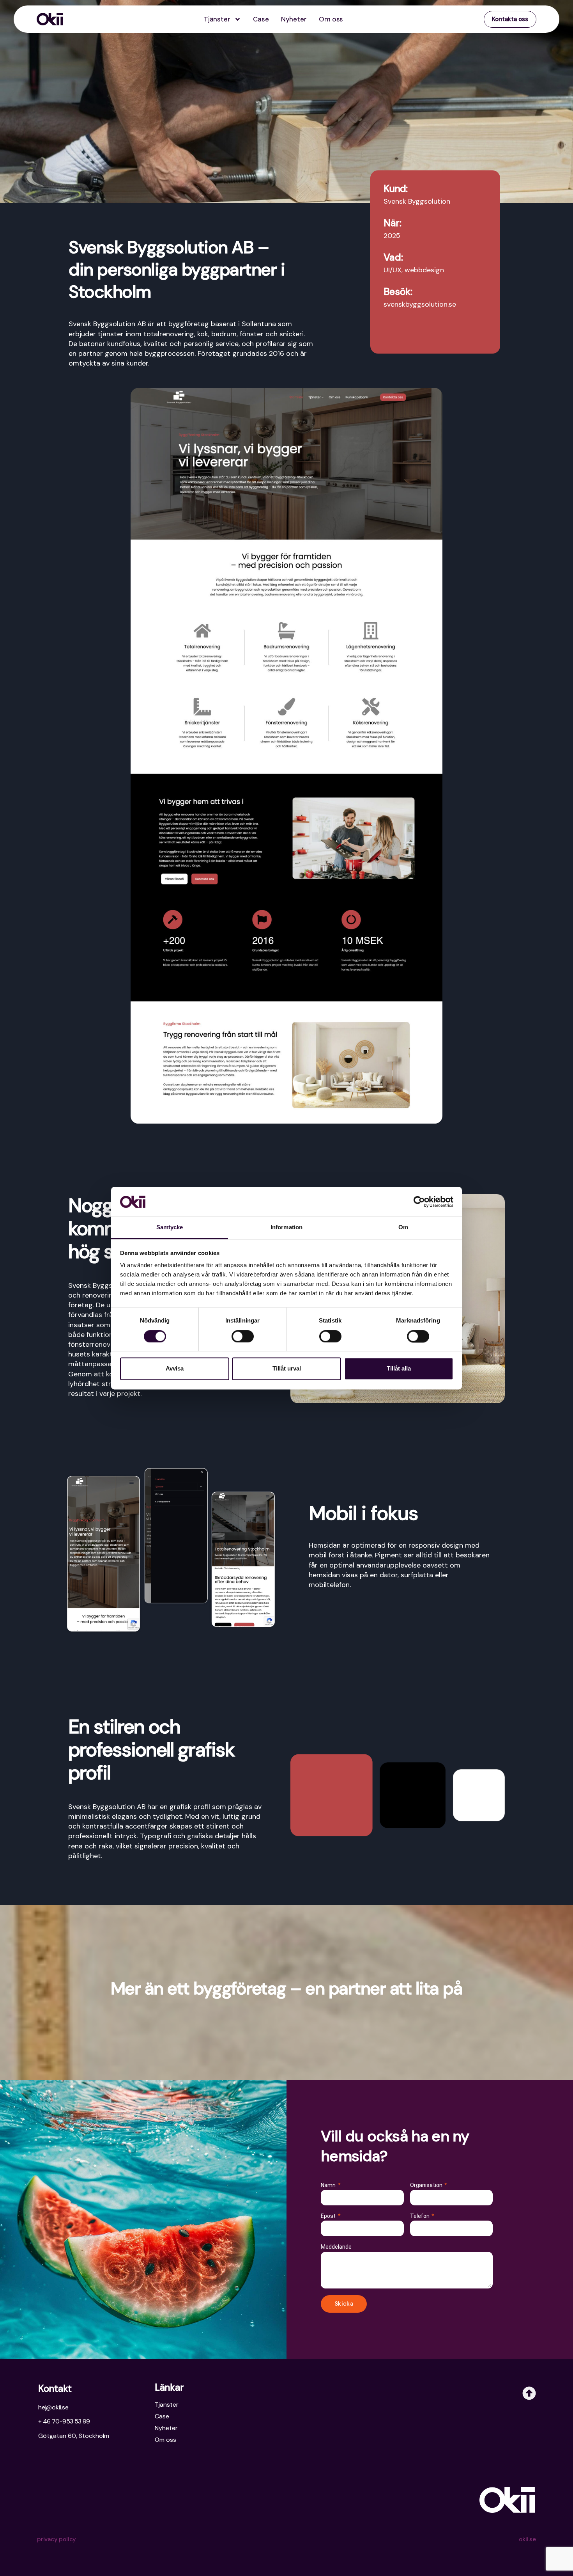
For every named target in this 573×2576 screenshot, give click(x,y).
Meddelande (336, 2247)
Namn (329, 2185)
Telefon (420, 2216)
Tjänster (217, 19)
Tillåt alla (399, 1369)
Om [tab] (403, 1228)
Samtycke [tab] (170, 1228)
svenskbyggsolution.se (420, 304)
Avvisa (175, 1369)
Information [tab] (286, 1228)
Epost (329, 2216)
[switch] (243, 1336)
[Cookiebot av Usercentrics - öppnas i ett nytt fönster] (419, 1202)
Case (261, 19)
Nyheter (294, 19)
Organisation (427, 2185)
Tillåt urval (287, 1369)
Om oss (331, 19)
